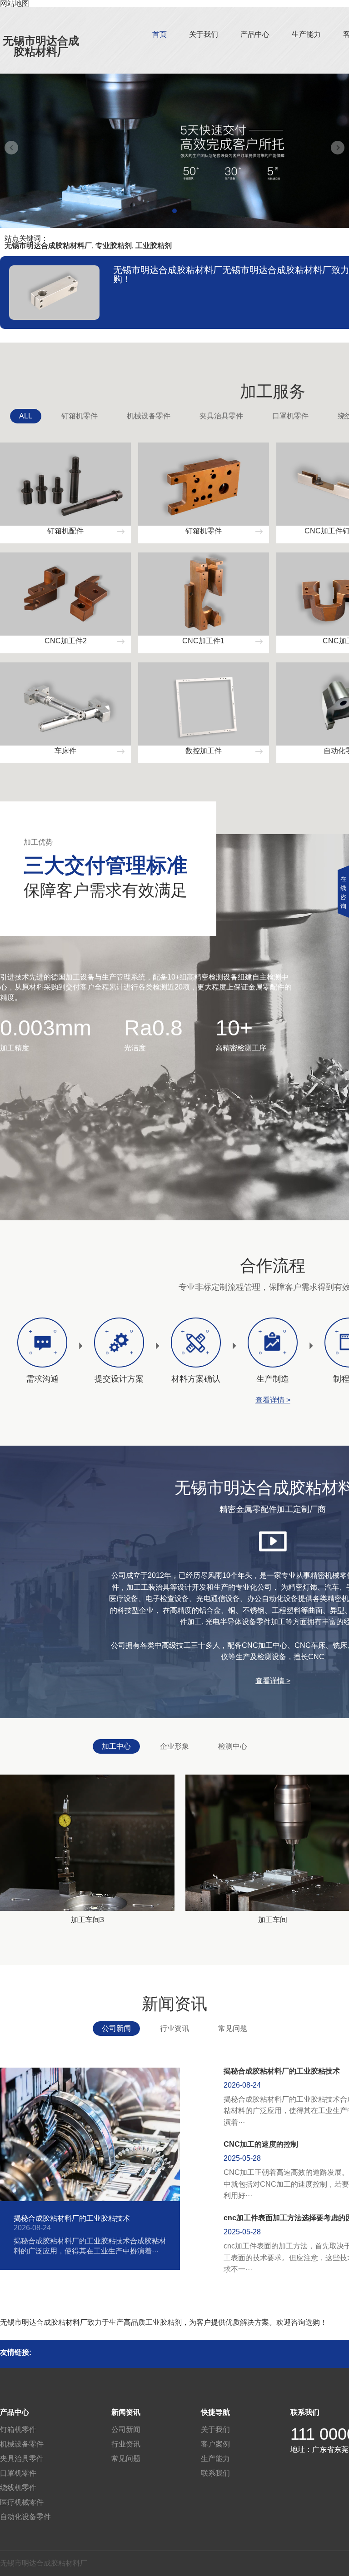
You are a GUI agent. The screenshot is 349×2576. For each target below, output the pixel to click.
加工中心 (116, 1746)
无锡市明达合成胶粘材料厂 (41, 46)
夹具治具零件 (221, 416)
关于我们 (204, 34)
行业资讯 (174, 2028)
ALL (26, 416)
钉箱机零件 (80, 416)
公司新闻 (116, 2028)
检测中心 (233, 1746)
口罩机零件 (290, 416)
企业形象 (174, 1746)
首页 (160, 34)
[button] (174, 211)
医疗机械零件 (22, 2502)
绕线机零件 (18, 2488)
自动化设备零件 (25, 2517)
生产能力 (306, 34)
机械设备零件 (149, 416)
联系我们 (215, 2473)
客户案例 (215, 2444)
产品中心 (255, 34)
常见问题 (233, 2028)
